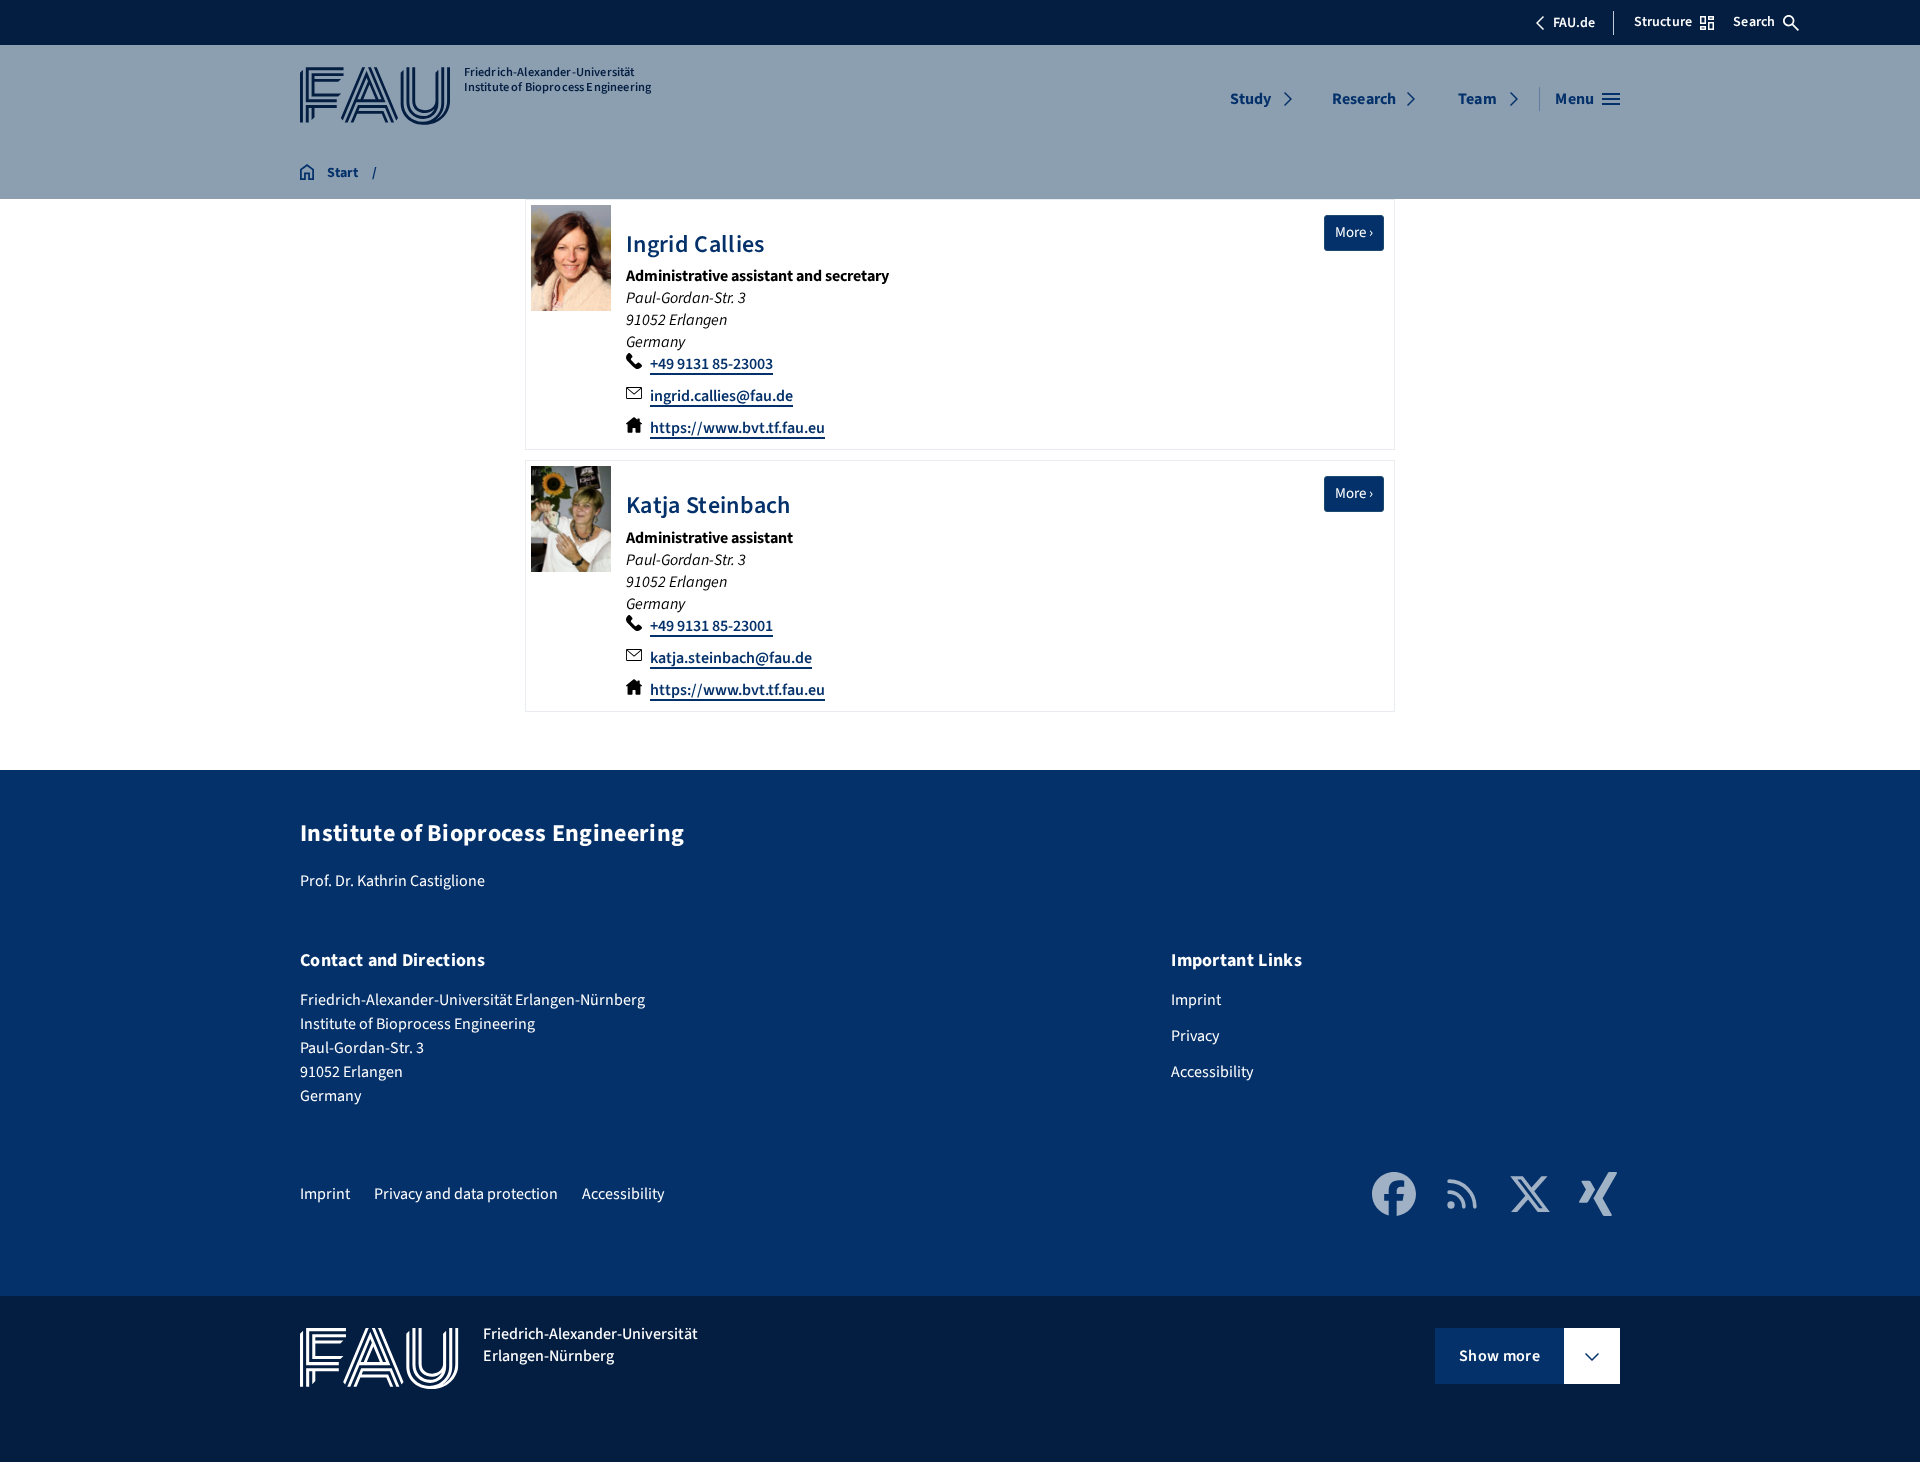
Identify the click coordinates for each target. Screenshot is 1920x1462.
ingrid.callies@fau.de (721, 396)
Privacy (1195, 1036)
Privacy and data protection (466, 1194)
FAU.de (1574, 23)
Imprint (1196, 1000)
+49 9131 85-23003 (711, 364)
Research (1364, 99)
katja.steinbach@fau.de (731, 658)
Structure (1663, 22)
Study (1251, 99)
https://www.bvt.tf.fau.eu (737, 428)
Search (1754, 22)
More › (1359, 232)
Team (1477, 99)
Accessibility (1212, 1072)
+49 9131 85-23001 (711, 626)
